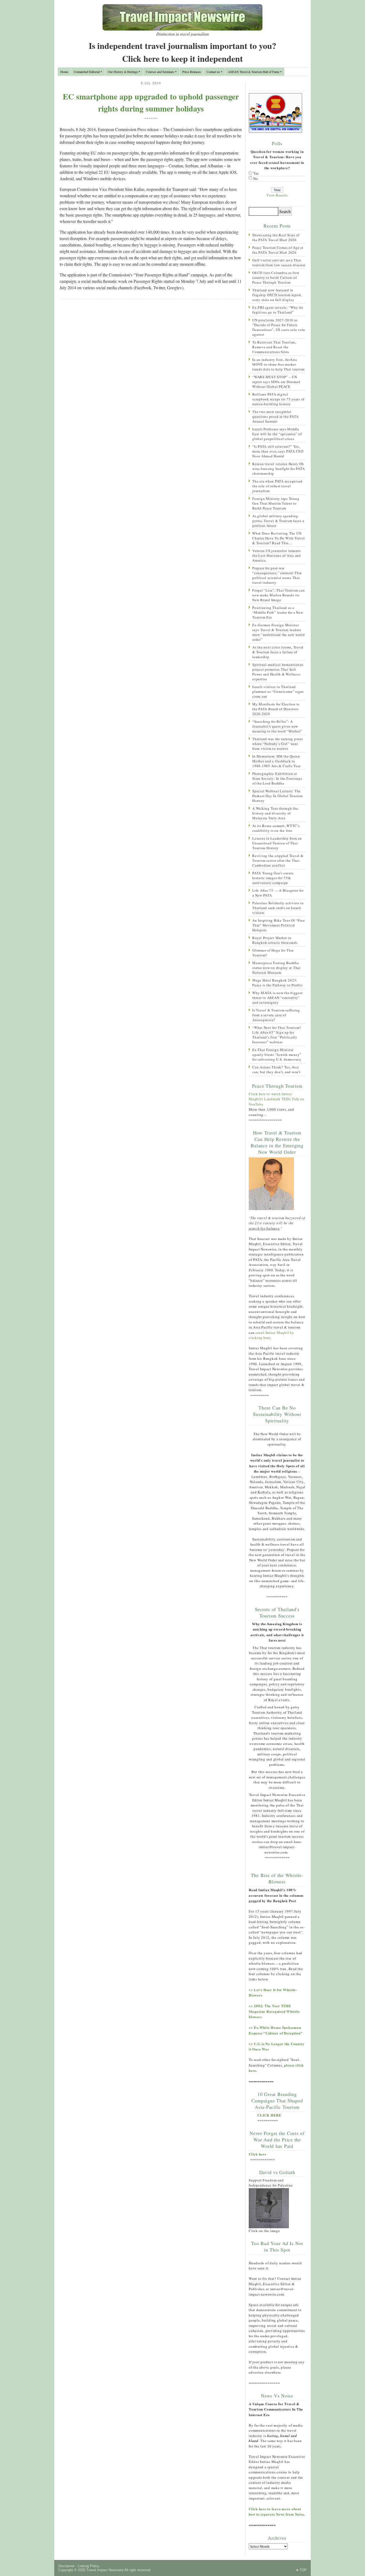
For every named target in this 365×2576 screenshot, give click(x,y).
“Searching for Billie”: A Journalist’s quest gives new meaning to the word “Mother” (277, 726)
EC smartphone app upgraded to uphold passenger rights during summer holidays (151, 102)
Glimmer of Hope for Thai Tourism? (273, 953)
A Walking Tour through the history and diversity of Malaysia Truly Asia (275, 813)
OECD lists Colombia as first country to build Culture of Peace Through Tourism (276, 277)
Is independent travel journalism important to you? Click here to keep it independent (183, 52)
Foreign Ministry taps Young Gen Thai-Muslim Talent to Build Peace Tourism (276, 503)
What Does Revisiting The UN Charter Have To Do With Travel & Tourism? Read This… (279, 538)
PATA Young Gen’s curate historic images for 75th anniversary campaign (273, 878)
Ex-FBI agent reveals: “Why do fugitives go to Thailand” (278, 310)
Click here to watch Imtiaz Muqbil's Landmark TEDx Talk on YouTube (277, 1099)
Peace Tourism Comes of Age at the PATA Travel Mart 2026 (278, 250)
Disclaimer (66, 2566)
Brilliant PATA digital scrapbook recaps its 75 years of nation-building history (278, 399)
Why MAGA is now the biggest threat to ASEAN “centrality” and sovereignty (277, 998)
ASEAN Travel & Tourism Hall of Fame (254, 72)
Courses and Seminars (160, 72)
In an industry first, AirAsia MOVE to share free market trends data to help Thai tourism (278, 364)
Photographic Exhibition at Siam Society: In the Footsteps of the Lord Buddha (277, 778)
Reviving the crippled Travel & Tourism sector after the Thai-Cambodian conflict (278, 860)
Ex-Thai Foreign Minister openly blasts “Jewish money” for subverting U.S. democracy (277, 1055)
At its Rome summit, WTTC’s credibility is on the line (276, 828)
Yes (256, 173)
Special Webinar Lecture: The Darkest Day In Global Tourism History (277, 796)
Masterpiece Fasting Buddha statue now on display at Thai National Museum (276, 968)
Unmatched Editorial (87, 72)
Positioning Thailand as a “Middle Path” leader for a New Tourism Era (278, 612)
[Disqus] (151, 373)
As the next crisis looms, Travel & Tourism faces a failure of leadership (278, 652)
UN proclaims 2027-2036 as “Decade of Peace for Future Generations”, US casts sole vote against (279, 327)
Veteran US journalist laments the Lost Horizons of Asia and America (277, 555)
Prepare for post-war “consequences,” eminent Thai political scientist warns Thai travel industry (277, 575)
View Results (277, 195)
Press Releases (192, 72)
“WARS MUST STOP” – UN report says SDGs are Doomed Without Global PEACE (276, 382)
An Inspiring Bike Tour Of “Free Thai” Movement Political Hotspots (278, 925)
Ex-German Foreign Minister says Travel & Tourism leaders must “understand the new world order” (279, 632)
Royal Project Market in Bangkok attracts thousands (275, 940)
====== (151, 118)
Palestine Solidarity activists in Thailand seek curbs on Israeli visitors (278, 908)
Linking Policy (89, 2566)
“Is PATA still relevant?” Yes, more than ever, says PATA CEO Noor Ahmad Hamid (278, 451)
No (256, 179)
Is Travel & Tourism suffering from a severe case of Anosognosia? (276, 1015)
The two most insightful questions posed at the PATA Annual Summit (275, 416)
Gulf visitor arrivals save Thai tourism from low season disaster (279, 262)
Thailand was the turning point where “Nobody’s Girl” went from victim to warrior (278, 744)
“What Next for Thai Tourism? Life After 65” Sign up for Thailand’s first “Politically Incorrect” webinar (277, 1035)
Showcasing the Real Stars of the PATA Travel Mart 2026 (276, 237)
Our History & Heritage (123, 72)
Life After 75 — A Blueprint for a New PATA (278, 893)
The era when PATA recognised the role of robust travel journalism (277, 486)
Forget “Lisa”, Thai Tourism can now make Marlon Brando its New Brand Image (278, 595)
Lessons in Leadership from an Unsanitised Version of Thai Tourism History (277, 843)
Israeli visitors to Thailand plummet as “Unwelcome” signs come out (278, 692)
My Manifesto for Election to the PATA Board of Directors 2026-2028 (276, 709)
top (303, 2570)
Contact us (213, 72)
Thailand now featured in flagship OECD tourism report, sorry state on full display (277, 295)
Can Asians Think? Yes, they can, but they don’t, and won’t (276, 1069)
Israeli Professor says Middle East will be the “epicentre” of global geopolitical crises (277, 434)
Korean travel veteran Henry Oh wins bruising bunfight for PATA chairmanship (278, 469)
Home (64, 72)
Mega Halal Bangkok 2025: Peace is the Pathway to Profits (277, 983)
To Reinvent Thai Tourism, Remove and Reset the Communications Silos (274, 347)
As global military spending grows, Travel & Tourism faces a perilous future (278, 521)
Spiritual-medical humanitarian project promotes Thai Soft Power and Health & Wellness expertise (278, 672)
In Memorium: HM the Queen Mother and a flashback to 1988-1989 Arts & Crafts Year (276, 761)
